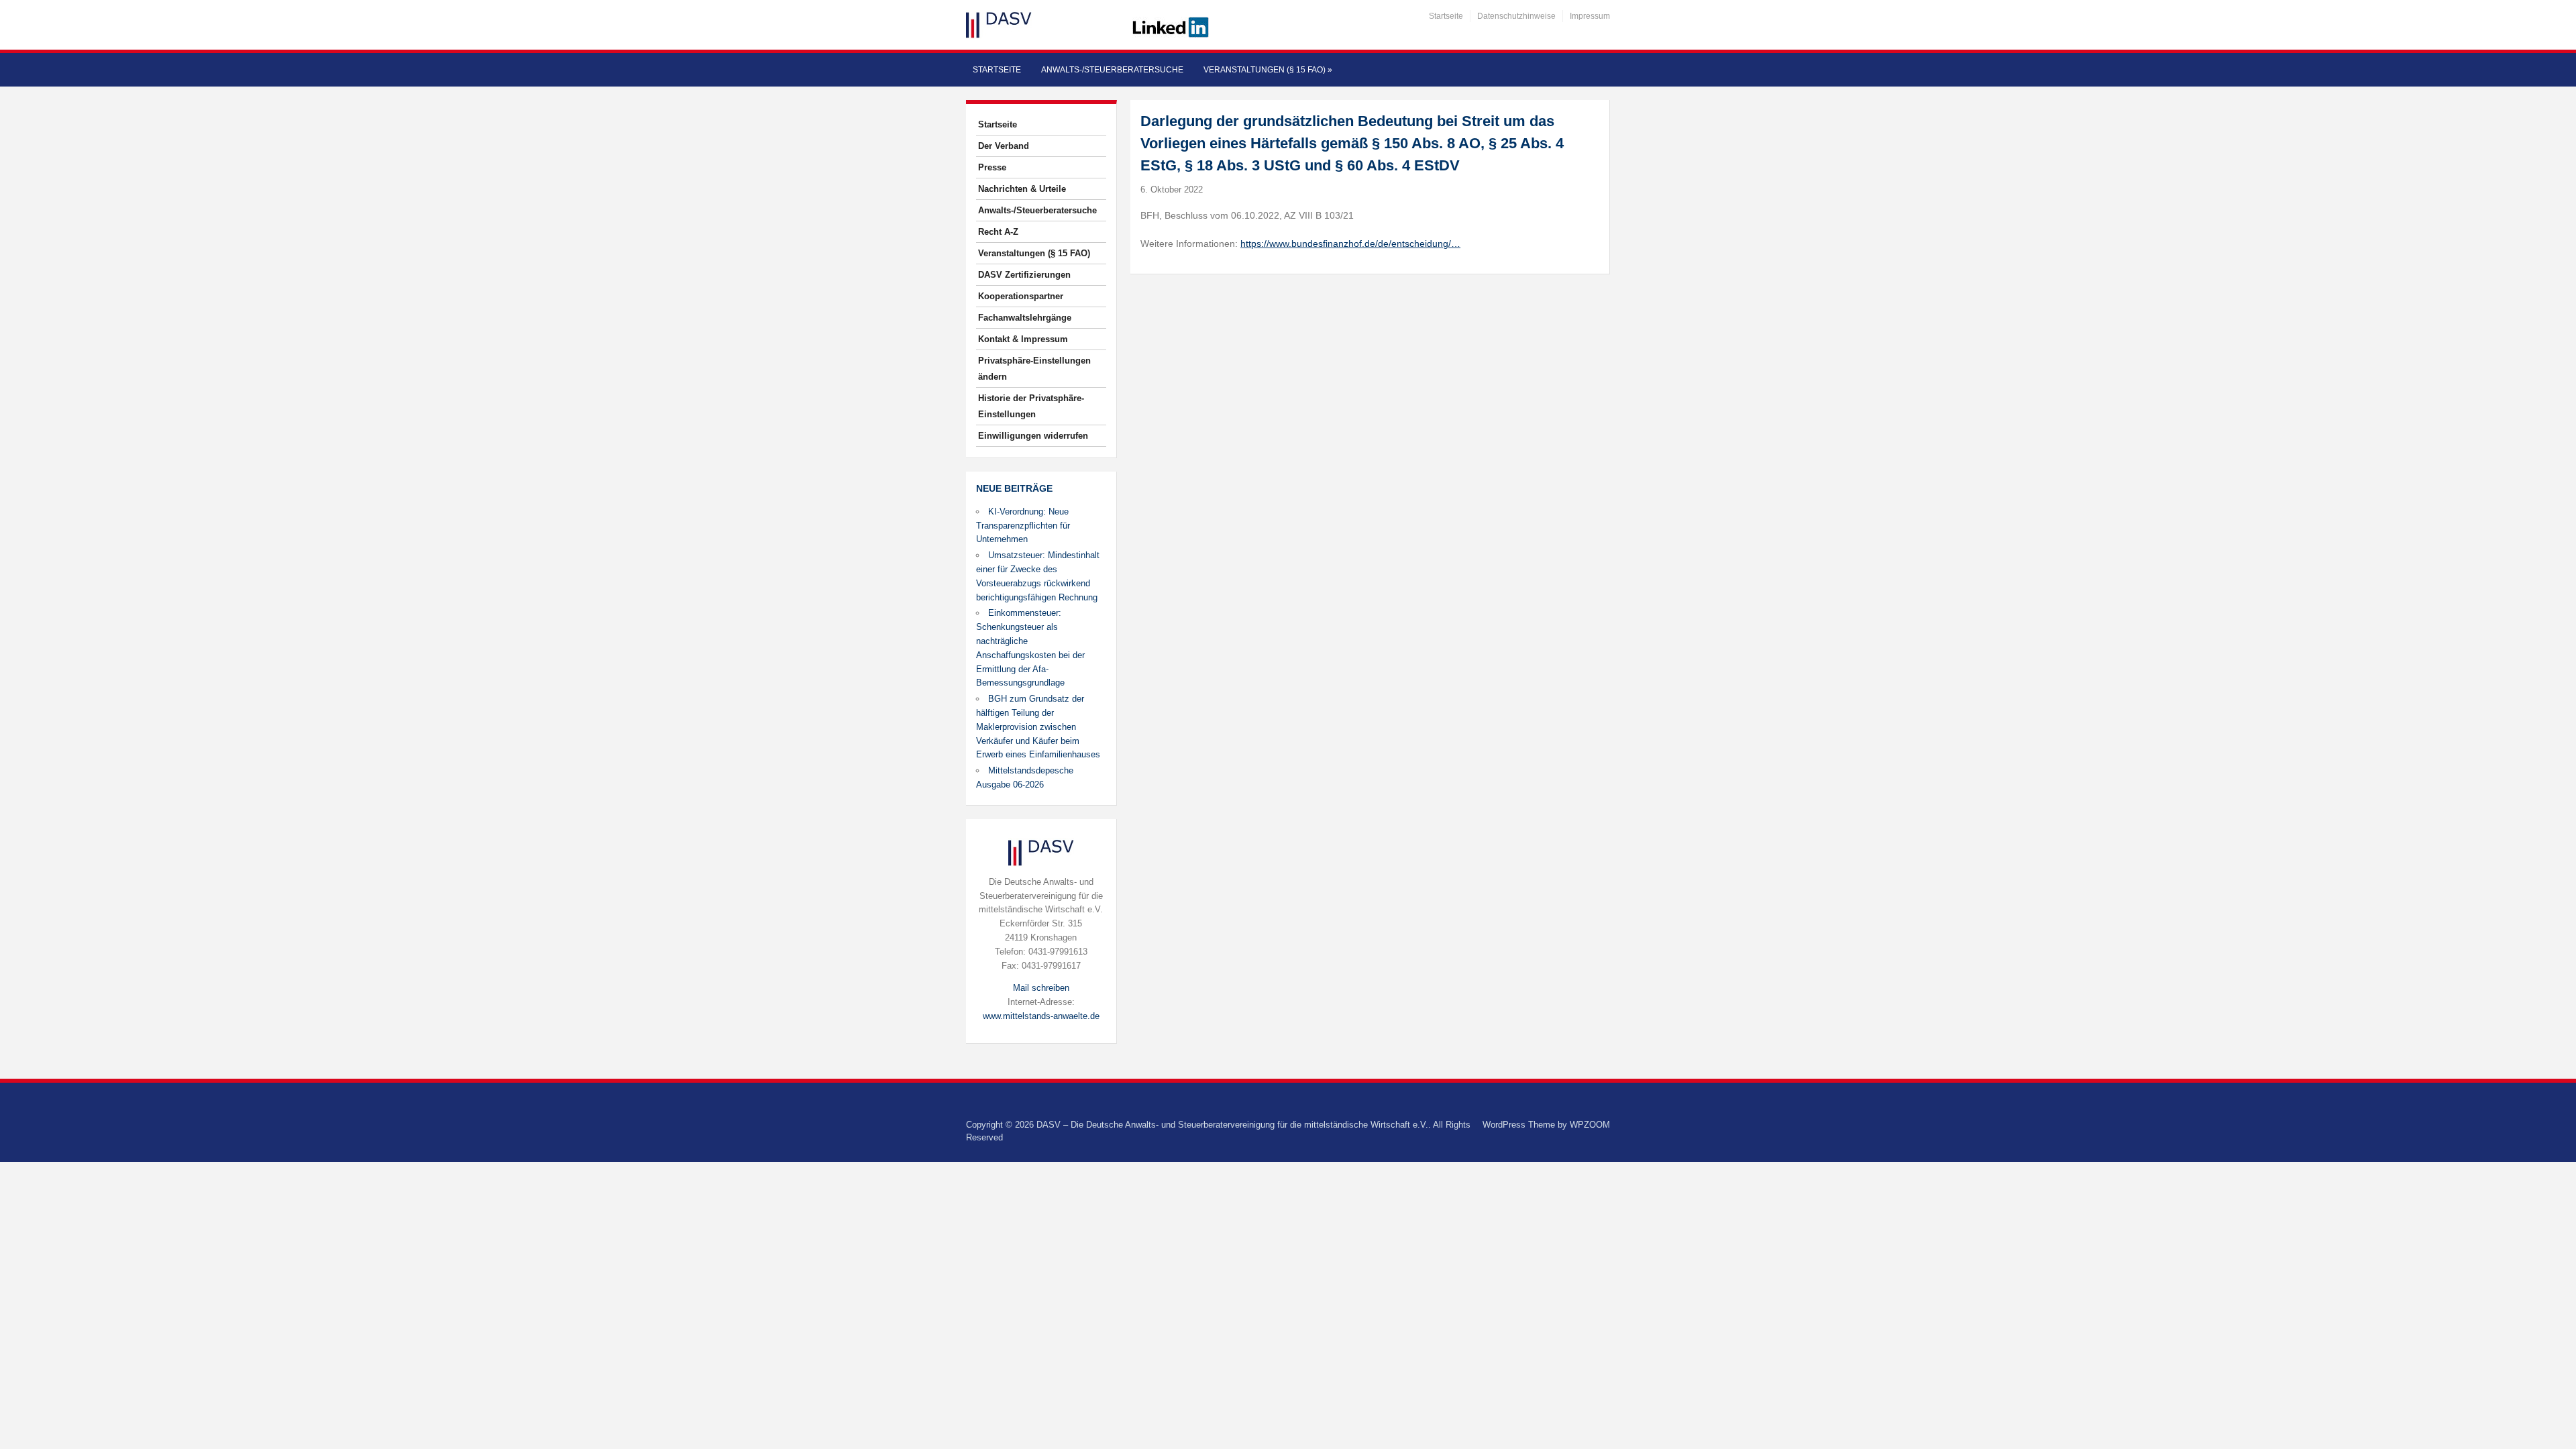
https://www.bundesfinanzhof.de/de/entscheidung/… (1350, 244)
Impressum (1590, 16)
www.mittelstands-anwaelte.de (1041, 1016)
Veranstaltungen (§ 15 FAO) (1268, 70)
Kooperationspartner (1021, 296)
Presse (992, 167)
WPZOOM (1590, 1125)
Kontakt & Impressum (1023, 339)
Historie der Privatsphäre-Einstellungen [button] (1031, 406)
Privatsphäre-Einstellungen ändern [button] (1034, 369)
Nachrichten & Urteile (1022, 189)
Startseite (1446, 16)
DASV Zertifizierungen (1024, 275)
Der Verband (1004, 146)
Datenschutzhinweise (1516, 16)
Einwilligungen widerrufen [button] (1033, 436)
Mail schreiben (1041, 988)
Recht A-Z (998, 232)
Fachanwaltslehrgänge (1025, 318)
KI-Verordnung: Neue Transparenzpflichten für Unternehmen (1023, 526)
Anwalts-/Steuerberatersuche (1112, 70)
